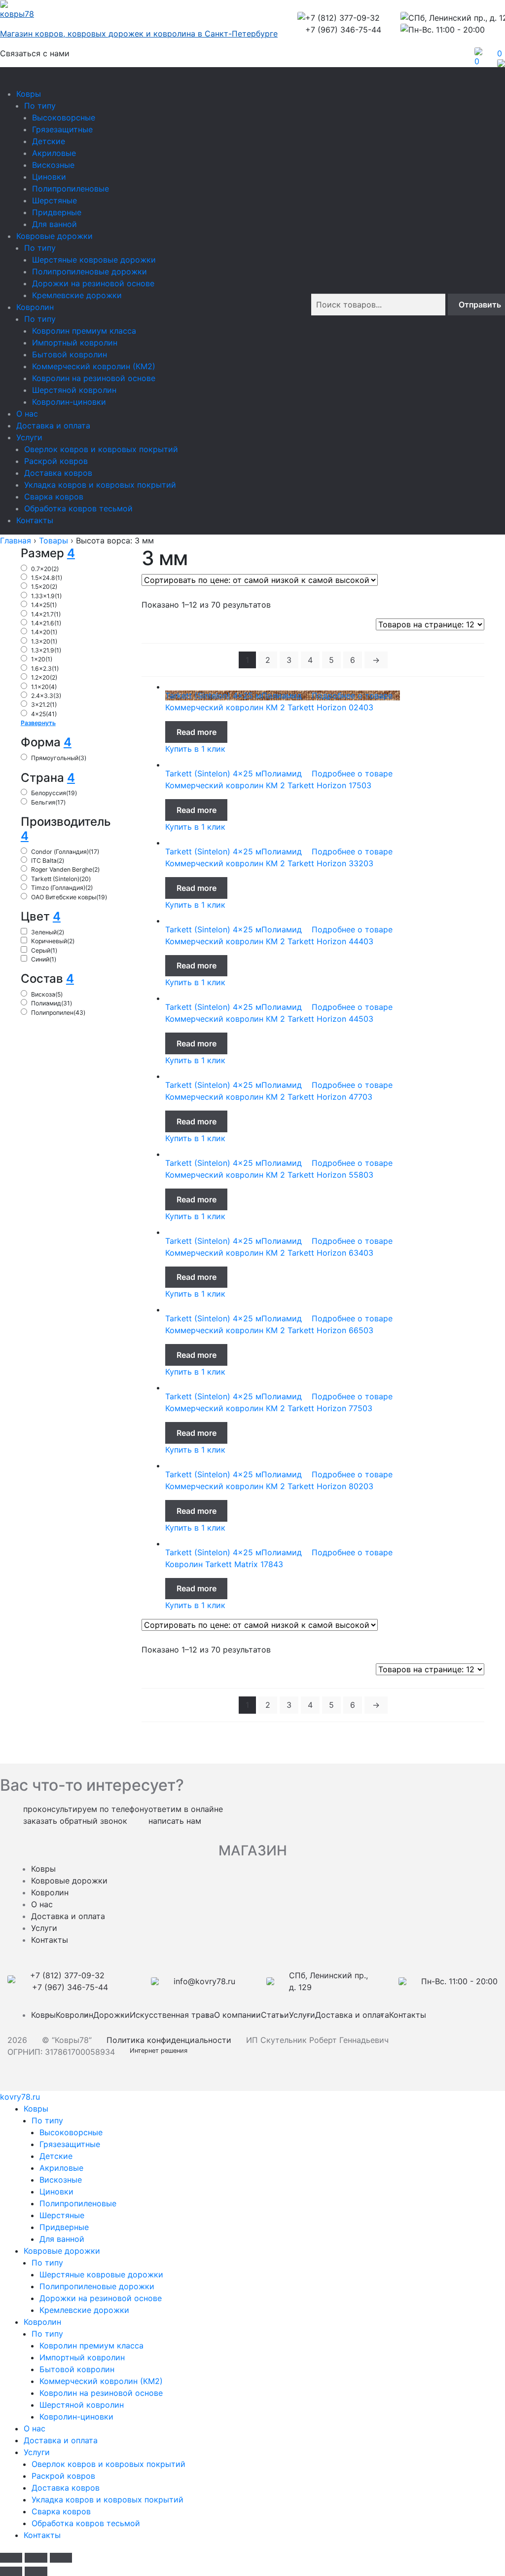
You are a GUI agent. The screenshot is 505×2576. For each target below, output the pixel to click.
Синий (44, 959)
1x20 (42, 659)
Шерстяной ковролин (74, 390)
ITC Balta (48, 861)
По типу (40, 106)
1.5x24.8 (47, 578)
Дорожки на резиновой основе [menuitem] (101, 2298)
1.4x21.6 (46, 623)
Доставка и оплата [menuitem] (61, 2440)
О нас (27, 414)
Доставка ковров (58, 473)
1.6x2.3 (45, 669)
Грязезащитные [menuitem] (70, 2144)
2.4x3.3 (46, 696)
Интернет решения (161, 2051)
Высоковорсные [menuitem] (71, 2132)
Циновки (49, 177)
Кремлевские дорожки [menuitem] (84, 2310)
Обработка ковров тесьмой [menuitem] (86, 2523)
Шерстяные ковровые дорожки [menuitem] (101, 2274)
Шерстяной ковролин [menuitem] (82, 2405)
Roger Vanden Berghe (65, 869)
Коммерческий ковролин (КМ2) (94, 366)
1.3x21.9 (46, 650)
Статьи (275, 2015)
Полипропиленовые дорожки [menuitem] (97, 2286)
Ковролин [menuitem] (42, 2322)
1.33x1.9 (46, 596)
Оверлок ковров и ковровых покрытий (101, 449)
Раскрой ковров (56, 461)
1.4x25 (44, 605)
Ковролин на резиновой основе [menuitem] (101, 2393)
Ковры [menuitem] (36, 2109)
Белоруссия (54, 793)
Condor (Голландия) (65, 852)
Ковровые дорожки (54, 236)
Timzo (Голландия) (62, 888)
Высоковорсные (64, 117)
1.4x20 (44, 632)
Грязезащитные (62, 129)
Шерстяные (54, 200)
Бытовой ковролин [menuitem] (77, 2369)
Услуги (29, 437)
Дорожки (111, 2015)
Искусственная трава (172, 2015)
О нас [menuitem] (35, 2428)
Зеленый (48, 932)
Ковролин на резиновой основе (94, 378)
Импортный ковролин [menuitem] (82, 2357)
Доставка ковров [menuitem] (66, 2488)
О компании (237, 2015)
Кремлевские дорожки (77, 295)
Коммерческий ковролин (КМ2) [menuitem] (101, 2381)
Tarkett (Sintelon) (61, 879)
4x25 (44, 714)
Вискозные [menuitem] (61, 2180)
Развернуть (38, 723)
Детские (49, 141)
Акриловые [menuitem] (61, 2168)
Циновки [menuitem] (56, 2192)
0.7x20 (45, 569)
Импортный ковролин (75, 343)
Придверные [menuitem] (64, 2227)
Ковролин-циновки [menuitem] (76, 2417)
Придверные (57, 212)
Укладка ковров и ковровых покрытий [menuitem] (108, 2499)
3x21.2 (44, 705)
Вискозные (53, 165)
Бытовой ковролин (70, 354)
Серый (44, 950)
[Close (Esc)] (11, 2558)
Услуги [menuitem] (37, 2452)
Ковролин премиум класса (84, 331)
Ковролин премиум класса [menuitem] (91, 2345)
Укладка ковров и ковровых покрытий (100, 485)
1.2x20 (44, 677)
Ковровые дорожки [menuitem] (62, 2251)
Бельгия (48, 802)
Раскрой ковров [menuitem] (63, 2476)
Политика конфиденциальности (169, 2040)
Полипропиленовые (71, 189)
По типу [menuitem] (47, 2120)
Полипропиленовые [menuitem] (78, 2203)
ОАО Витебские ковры (69, 897)
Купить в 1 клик (195, 749)
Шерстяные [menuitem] (62, 2215)
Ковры (29, 94)
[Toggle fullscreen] (36, 2558)
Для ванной (54, 224)
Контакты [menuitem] (42, 2535)
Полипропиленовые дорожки (90, 271)
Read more (197, 732)
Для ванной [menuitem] (62, 2239)
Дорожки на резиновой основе (93, 283)
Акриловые (54, 153)
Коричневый (53, 941)
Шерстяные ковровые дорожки (94, 260)
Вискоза (47, 994)
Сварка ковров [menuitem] (61, 2511)
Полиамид (52, 1003)
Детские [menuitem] (56, 2156)
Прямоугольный (59, 758)
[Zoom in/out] (61, 2558)
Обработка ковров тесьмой (78, 508)
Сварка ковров (54, 497)
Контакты (35, 520)
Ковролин (35, 307)
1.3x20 (44, 641)
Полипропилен (58, 1013)
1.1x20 (44, 687)
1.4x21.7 (46, 614)
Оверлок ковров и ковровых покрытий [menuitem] (108, 2464)
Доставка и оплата (53, 425)
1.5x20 (44, 587)
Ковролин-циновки (69, 402)
